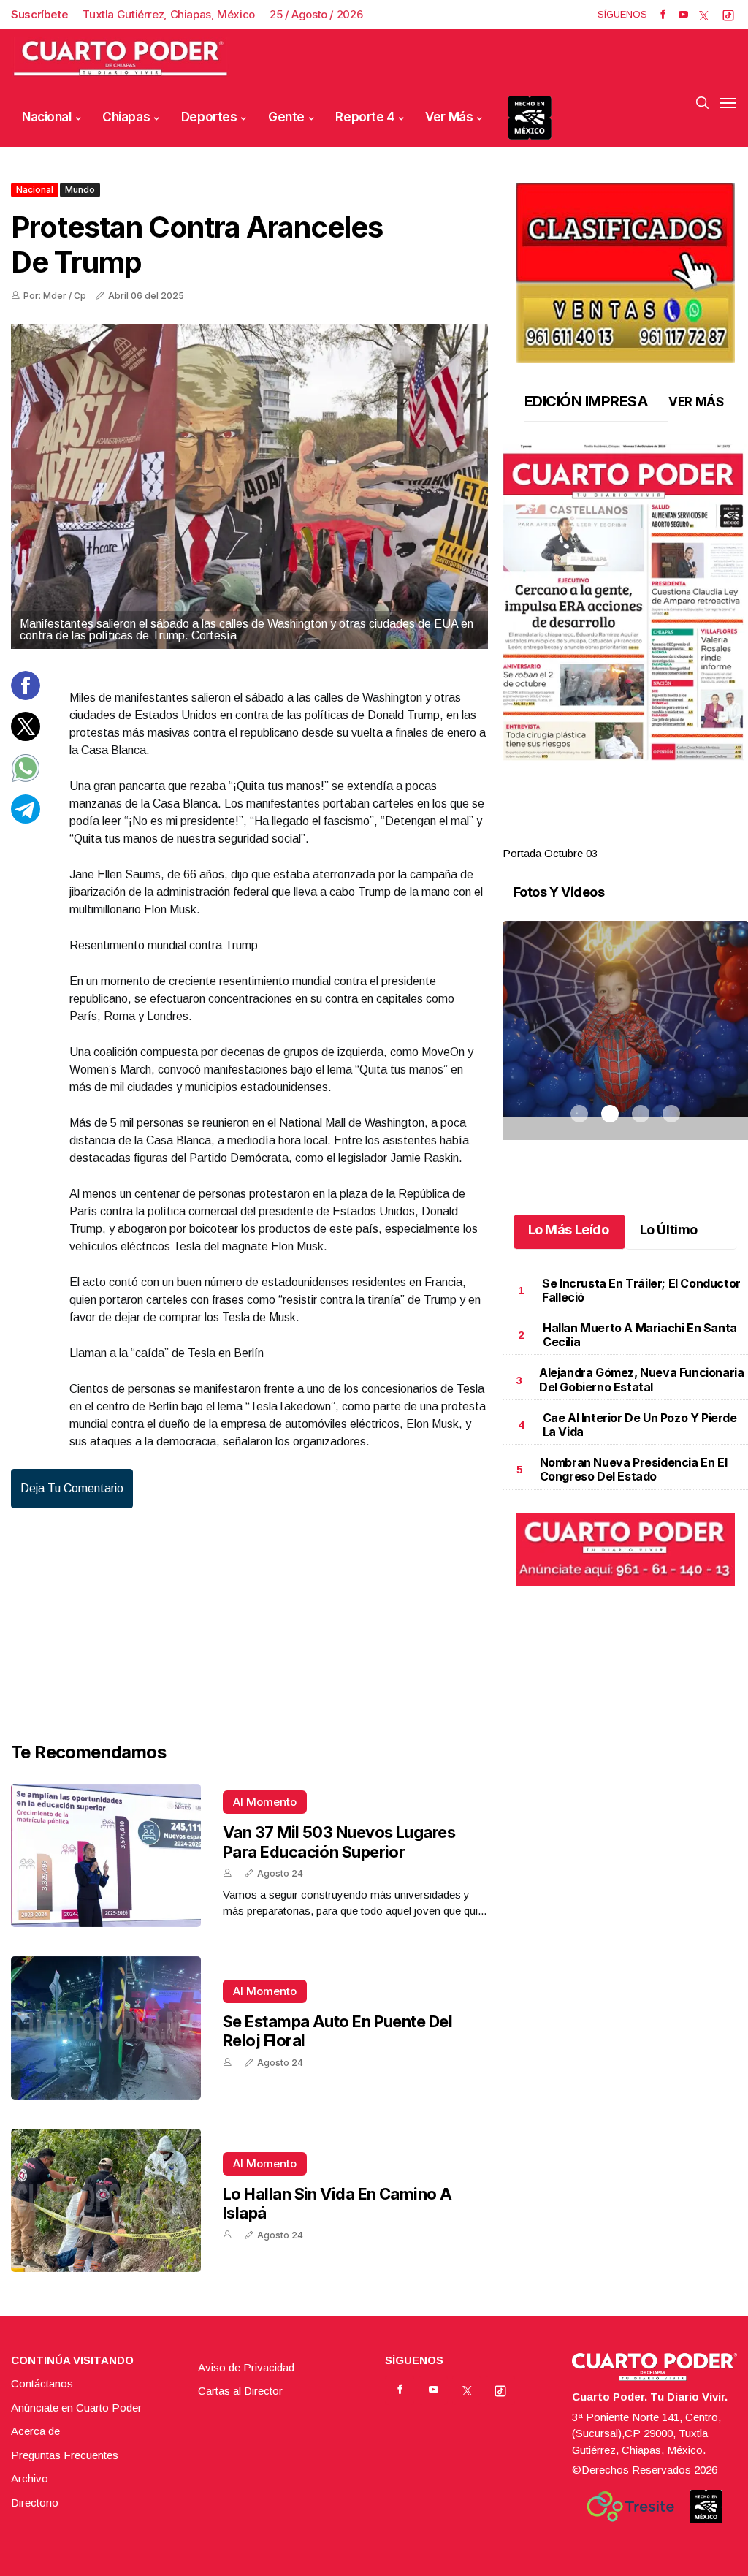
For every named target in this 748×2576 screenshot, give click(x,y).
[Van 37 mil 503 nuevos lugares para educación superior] (106, 1855)
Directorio (35, 2503)
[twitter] (704, 15)
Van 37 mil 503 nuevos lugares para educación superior (339, 1842)
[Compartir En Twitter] (26, 737)
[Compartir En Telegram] (26, 820)
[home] (121, 59)
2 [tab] (610, 836)
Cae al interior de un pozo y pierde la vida (640, 1425)
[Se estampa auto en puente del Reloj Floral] (106, 2028)
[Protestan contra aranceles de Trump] (249, 486)
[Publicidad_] (625, 268)
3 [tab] (641, 836)
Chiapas (126, 117)
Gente (286, 117)
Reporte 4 (365, 117)
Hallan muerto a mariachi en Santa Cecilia (640, 1335)
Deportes (209, 117)
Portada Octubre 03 (550, 853)
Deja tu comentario (72, 1488)
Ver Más (449, 117)
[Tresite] (630, 2507)
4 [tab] (671, 836)
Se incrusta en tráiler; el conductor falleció (641, 1290)
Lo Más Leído (569, 1230)
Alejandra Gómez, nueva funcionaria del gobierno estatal (641, 1379)
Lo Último (669, 1230)
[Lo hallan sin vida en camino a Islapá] (106, 2200)
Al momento (265, 1802)
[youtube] (683, 15)
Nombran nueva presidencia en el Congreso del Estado (634, 1469)
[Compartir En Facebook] (26, 696)
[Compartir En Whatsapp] (26, 779)
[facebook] (663, 15)
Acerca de (35, 2431)
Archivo (30, 2478)
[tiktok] (728, 15)
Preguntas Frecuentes (65, 2455)
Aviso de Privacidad (246, 2367)
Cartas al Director (240, 2391)
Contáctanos (42, 2383)
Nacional (47, 117)
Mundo (80, 190)
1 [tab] (579, 836)
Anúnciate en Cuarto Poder (76, 2408)
